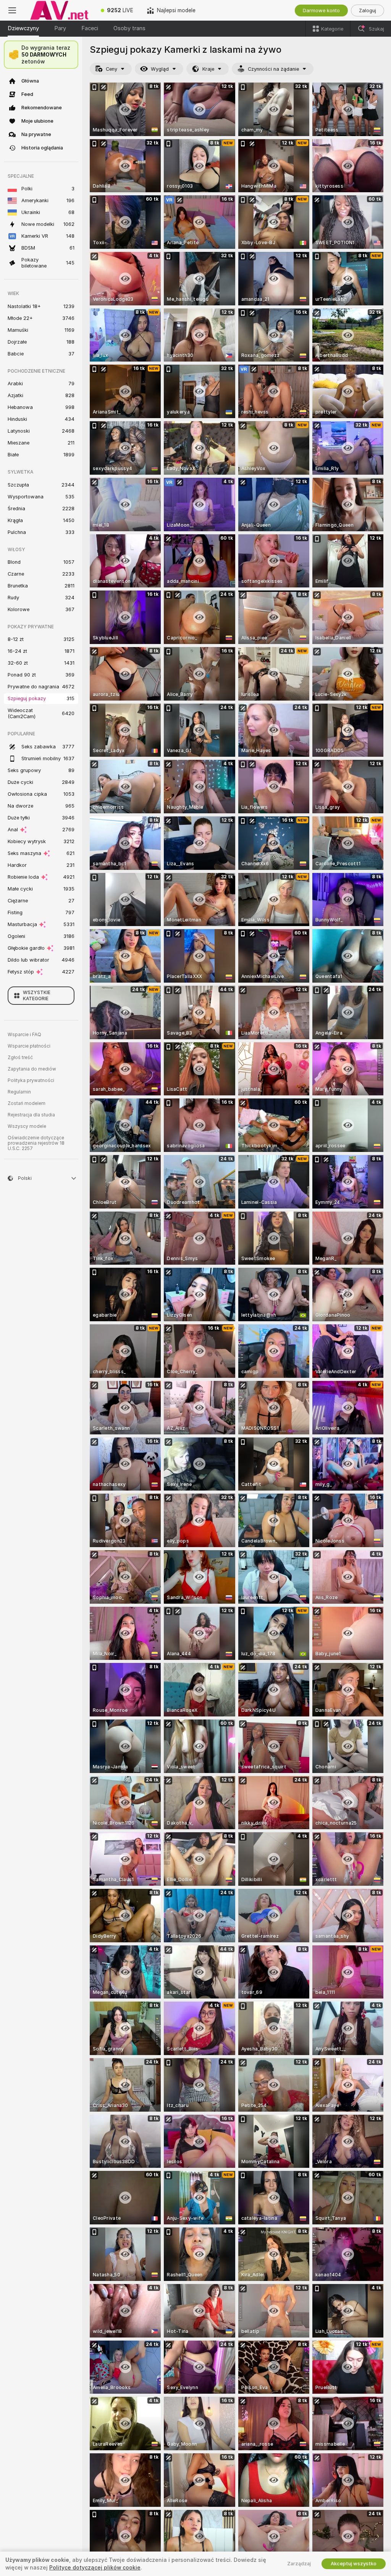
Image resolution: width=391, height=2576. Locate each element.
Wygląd (160, 69)
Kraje (208, 69)
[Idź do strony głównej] (59, 10)
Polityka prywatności (31, 1080)
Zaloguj (368, 11)
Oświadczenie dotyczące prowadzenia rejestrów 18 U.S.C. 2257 (36, 1143)
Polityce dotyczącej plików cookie (95, 2568)
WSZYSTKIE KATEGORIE (37, 996)
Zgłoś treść (20, 1058)
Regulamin (19, 1092)
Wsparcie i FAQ (24, 1035)
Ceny (111, 69)
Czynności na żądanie (273, 69)
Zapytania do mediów (32, 1069)
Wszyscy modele (27, 1126)
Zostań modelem (27, 1103)
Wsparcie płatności (29, 1046)
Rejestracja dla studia (31, 1115)
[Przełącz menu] (12, 10)
